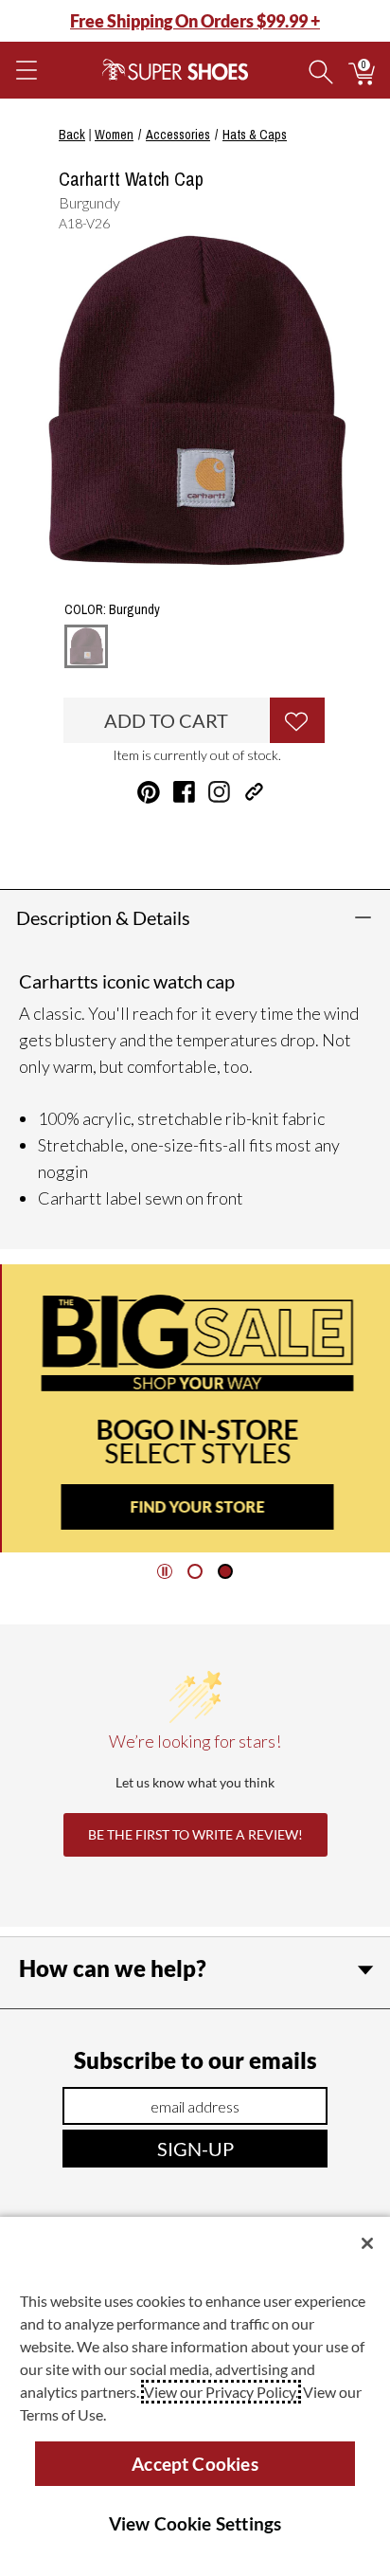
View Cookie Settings (195, 2523)
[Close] (367, 2243)
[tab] (195, 1571)
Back (72, 135)
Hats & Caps (255, 135)
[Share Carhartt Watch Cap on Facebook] (184, 792)
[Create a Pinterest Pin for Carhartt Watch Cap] (149, 792)
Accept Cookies (195, 2464)
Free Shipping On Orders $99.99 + (195, 21)
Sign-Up (195, 2149)
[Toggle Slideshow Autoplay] (165, 1571)
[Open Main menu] (26, 70)
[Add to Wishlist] (297, 720)
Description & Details (103, 917)
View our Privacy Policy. (221, 2392)
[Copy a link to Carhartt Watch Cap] (254, 792)
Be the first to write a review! (195, 1834)
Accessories (178, 135)
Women (114, 135)
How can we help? (113, 1968)
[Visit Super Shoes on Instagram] (219, 792)
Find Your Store (195, 1506)
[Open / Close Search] (321, 70)
